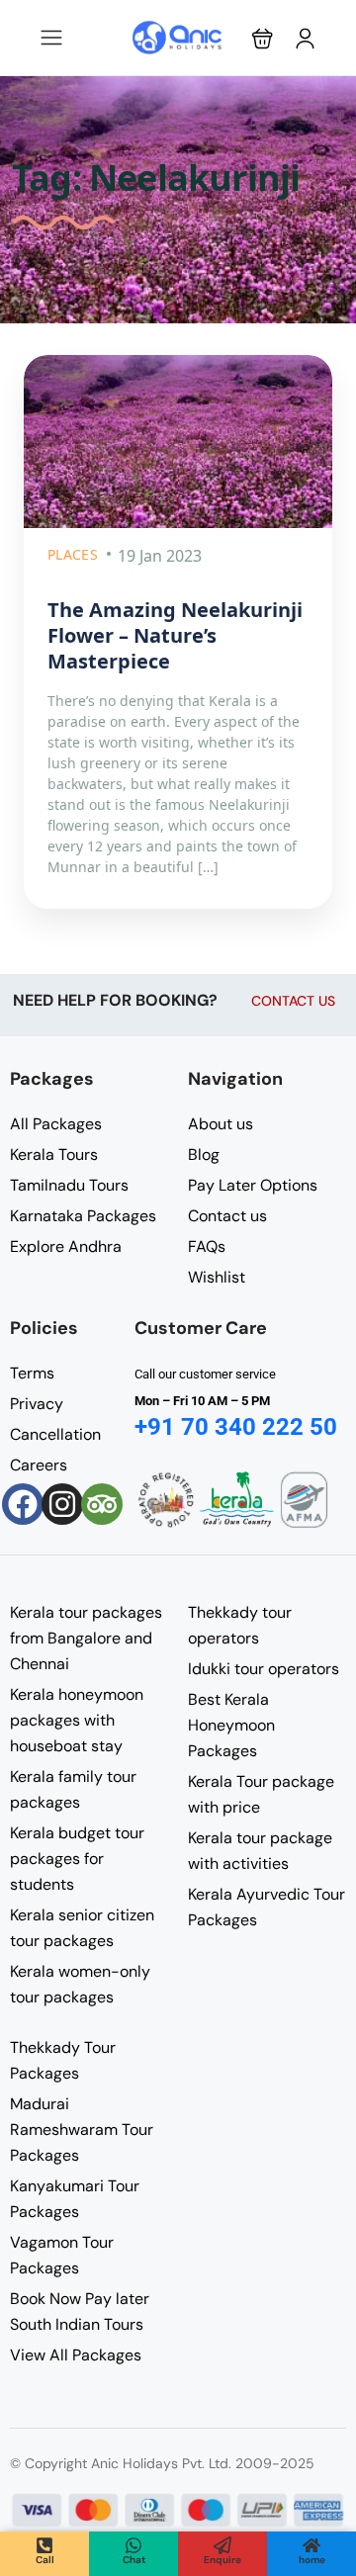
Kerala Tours (54, 1155)
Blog (204, 1155)
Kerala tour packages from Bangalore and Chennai (86, 1638)
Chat (134, 2560)
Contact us (227, 1216)
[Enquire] (222, 2545)
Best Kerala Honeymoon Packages (231, 1725)
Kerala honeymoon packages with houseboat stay (77, 1720)
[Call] (44, 2545)
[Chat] (133, 2545)
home (312, 2560)
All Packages (56, 1124)
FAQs (207, 1246)
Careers (39, 1465)
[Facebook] (23, 1504)
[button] (263, 38)
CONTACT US (293, 1001)
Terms (32, 1373)
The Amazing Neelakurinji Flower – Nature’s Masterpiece (175, 635)
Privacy (37, 1404)
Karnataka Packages (83, 1216)
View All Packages (76, 2355)
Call (45, 2560)
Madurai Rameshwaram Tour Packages (82, 2130)
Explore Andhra (66, 1246)
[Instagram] (62, 1504)
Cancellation (55, 1434)
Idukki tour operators (264, 1669)
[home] (311, 2545)
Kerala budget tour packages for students (77, 1859)
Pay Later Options (253, 1185)
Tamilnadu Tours (69, 1185)
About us (221, 1124)
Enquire (222, 2560)
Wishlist (217, 1277)
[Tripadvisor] (102, 1504)
